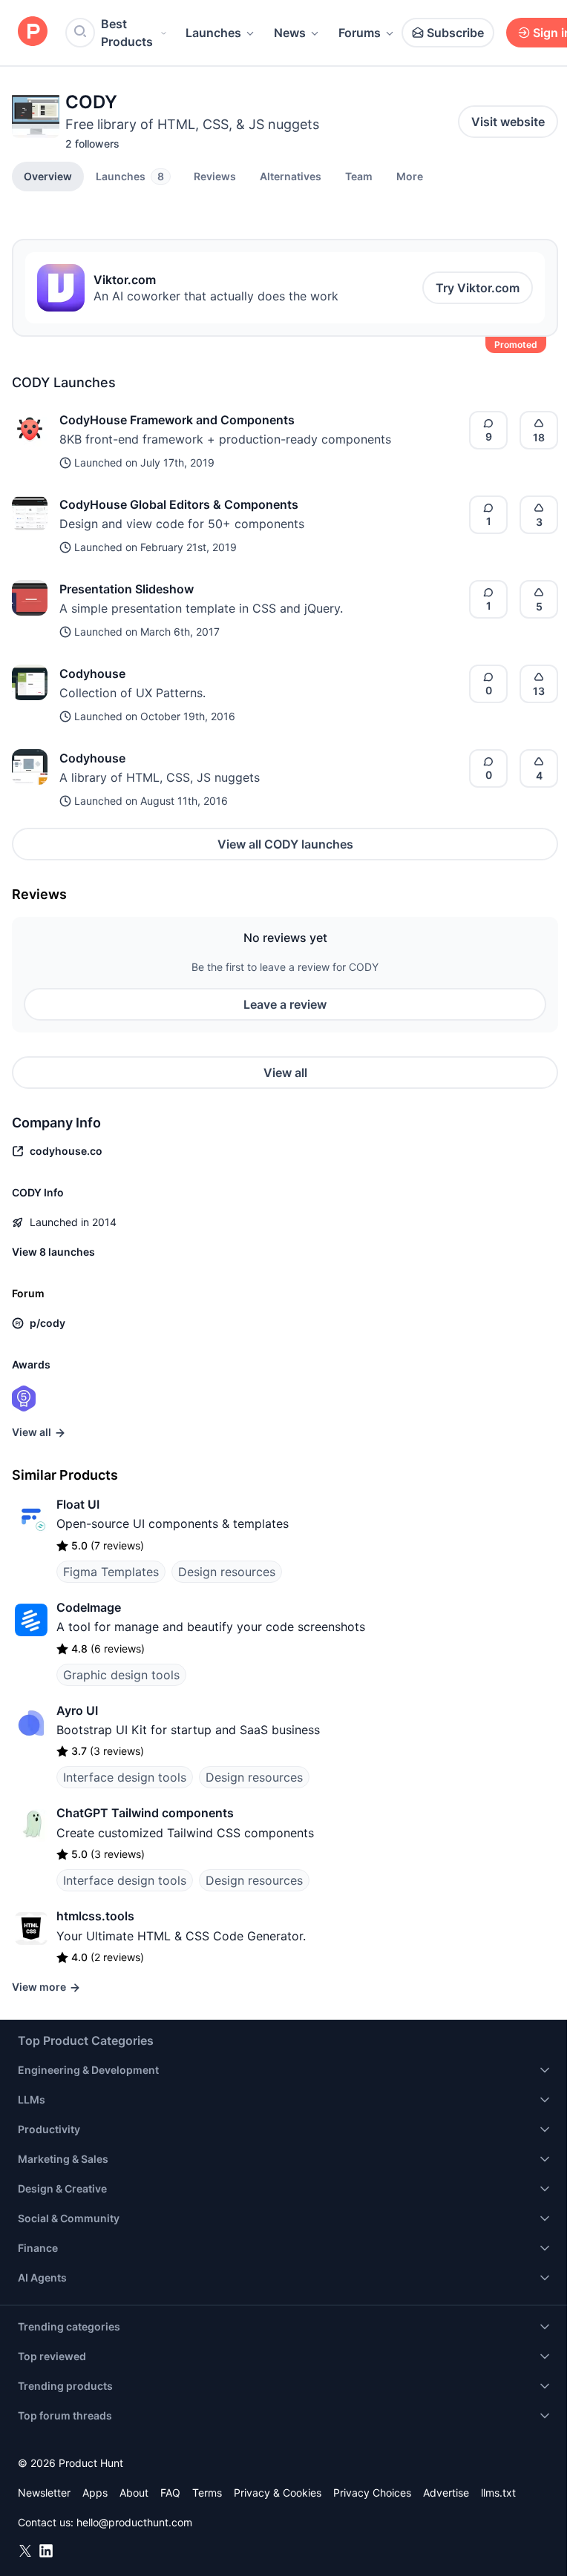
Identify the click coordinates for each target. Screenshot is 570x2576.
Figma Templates (111, 1572)
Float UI (78, 1504)
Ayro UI (77, 1710)
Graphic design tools (121, 1675)
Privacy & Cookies (278, 2493)
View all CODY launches (285, 844)
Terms (207, 2493)
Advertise (446, 2493)
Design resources (227, 1572)
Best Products (127, 33)
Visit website (508, 122)
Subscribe (455, 33)
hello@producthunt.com (134, 2522)
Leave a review (285, 1004)
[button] (410, 176)
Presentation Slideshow (127, 589)
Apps (95, 2493)
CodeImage (89, 1607)
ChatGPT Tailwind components (145, 1813)
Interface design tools (125, 1777)
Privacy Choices (372, 2493)
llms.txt (498, 2493)
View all (285, 1073)
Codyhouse (92, 673)
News (290, 33)
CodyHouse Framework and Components (177, 420)
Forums (360, 33)
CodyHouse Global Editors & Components (179, 504)
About (134, 2493)
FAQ (170, 2493)
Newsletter (44, 2493)
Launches (213, 33)
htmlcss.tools (95, 1916)
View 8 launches (53, 1252)
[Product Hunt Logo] (33, 32)
